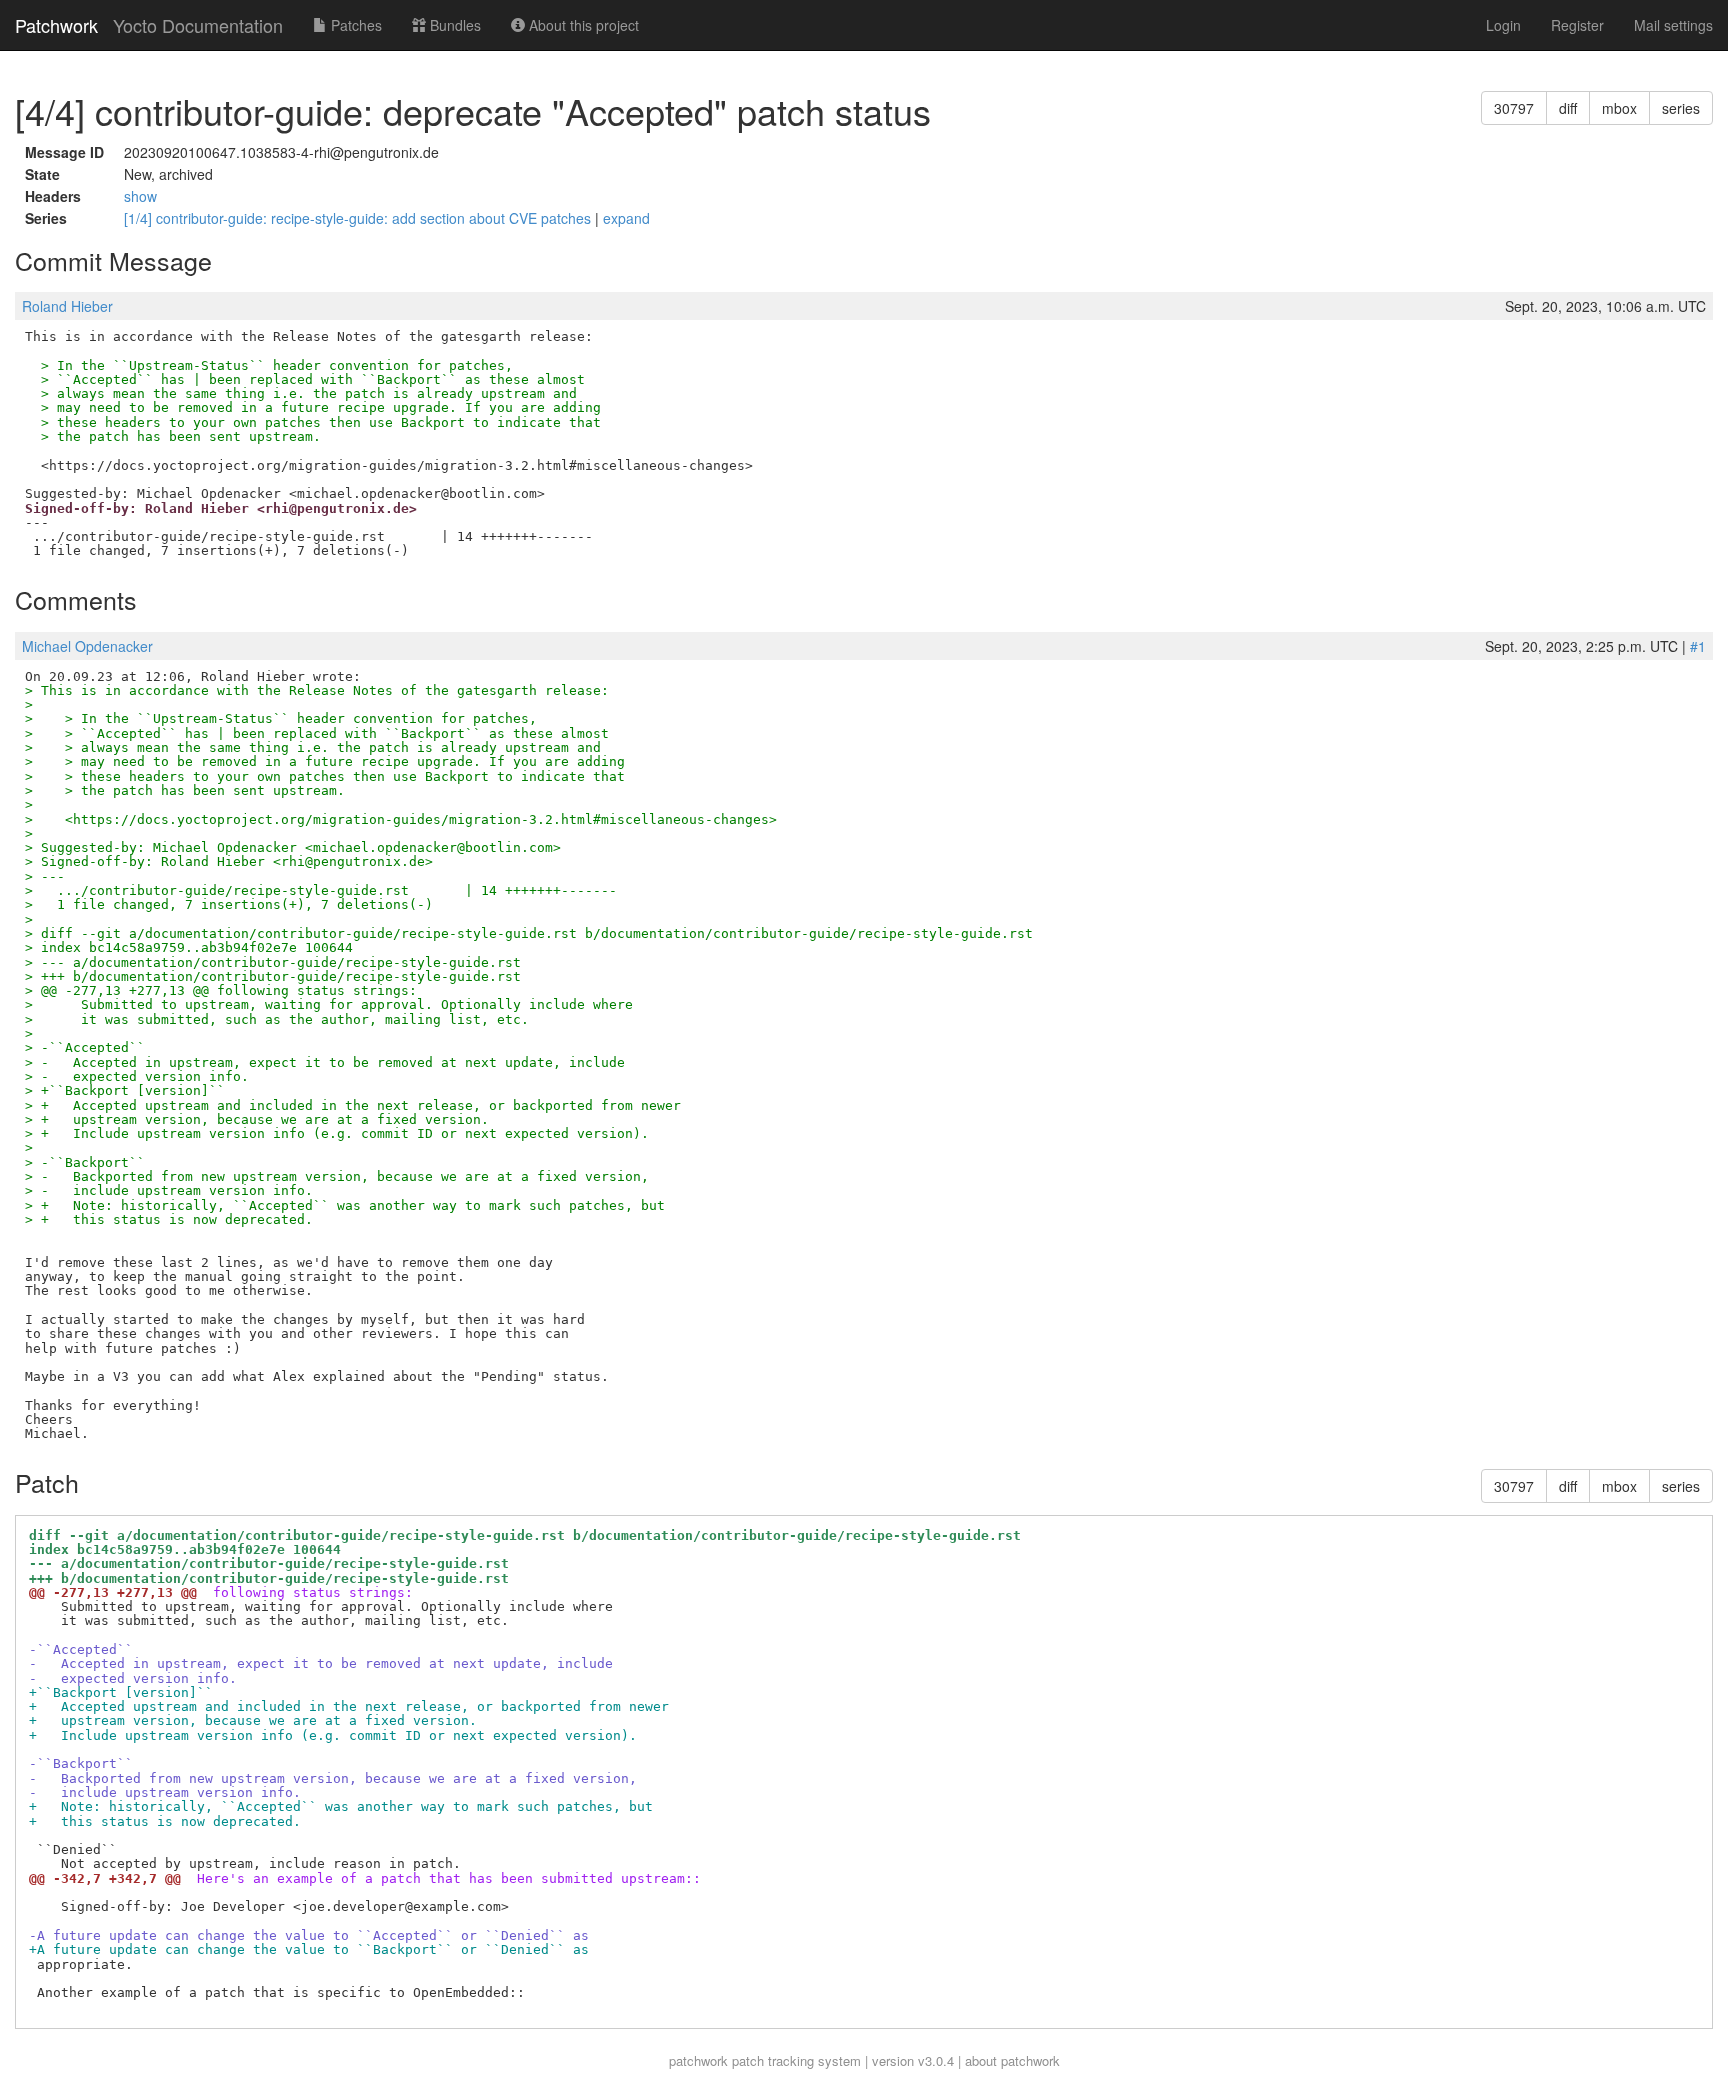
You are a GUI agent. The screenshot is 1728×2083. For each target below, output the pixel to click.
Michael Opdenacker (87, 646)
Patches (354, 25)
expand (626, 218)
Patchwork (56, 25)
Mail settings (1673, 25)
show (140, 196)
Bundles (453, 25)
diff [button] (1568, 108)
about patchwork (1012, 2060)
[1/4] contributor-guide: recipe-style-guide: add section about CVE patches (359, 218)
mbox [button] (1619, 108)
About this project (582, 25)
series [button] (1681, 108)
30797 (1514, 108)
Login (1503, 25)
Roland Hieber (67, 306)
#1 (1698, 646)
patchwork (698, 2060)
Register (1577, 25)
